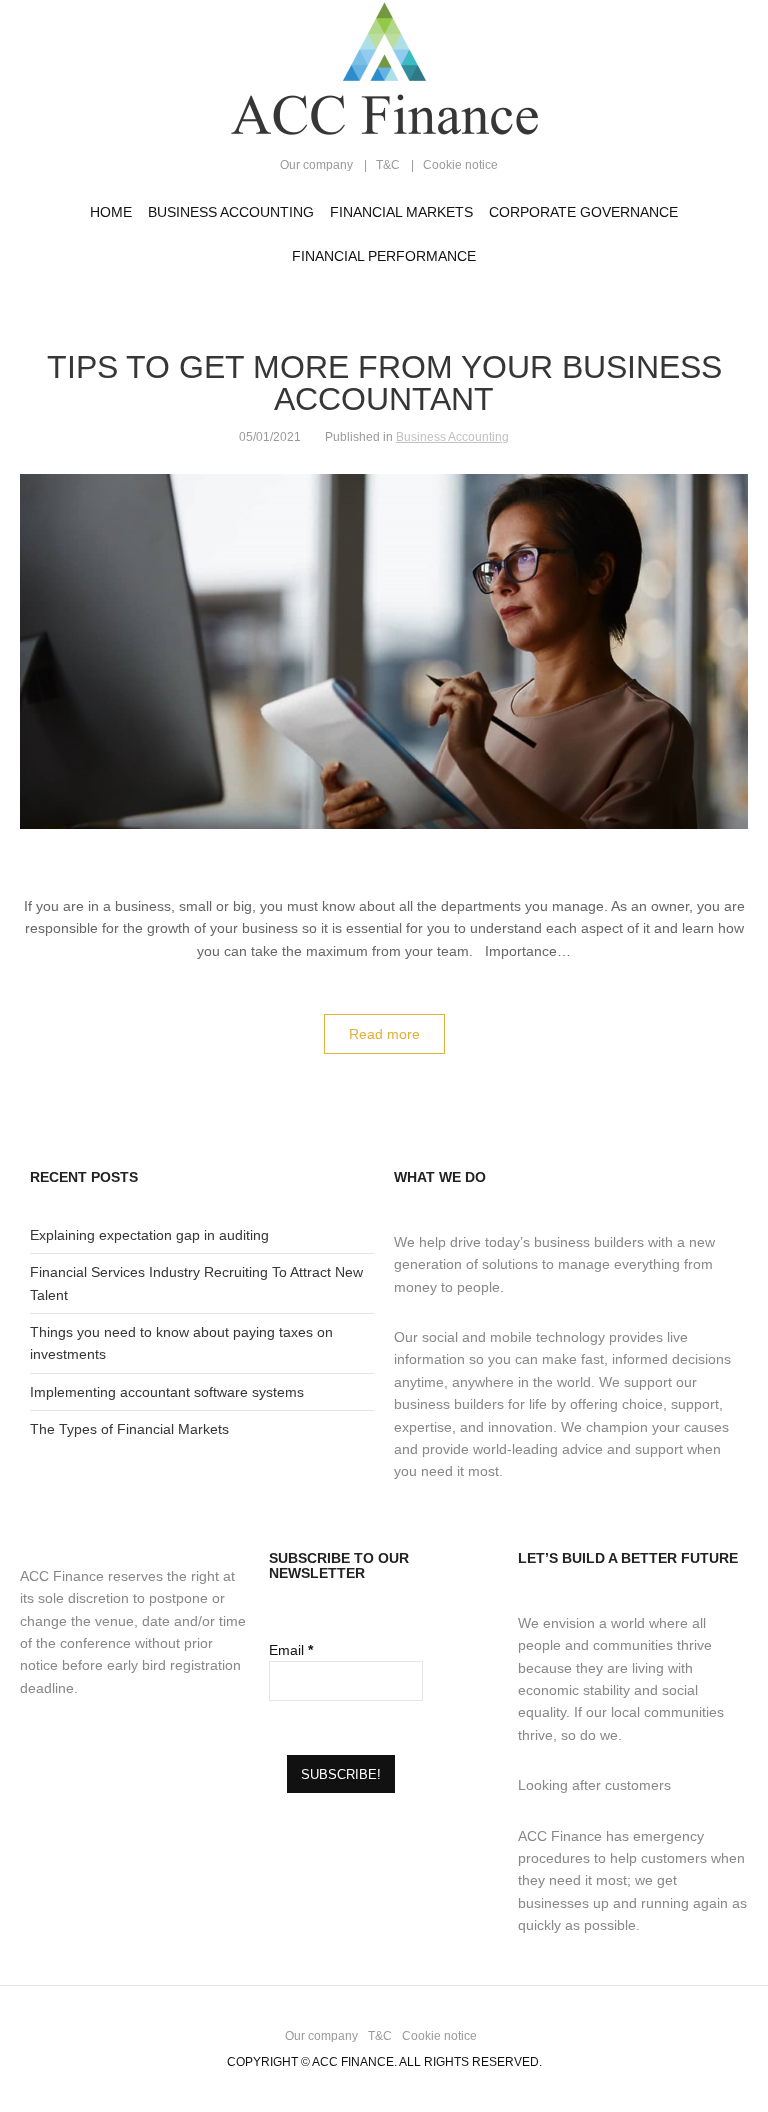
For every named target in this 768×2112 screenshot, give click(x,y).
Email (291, 1650)
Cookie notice (460, 165)
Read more (384, 1034)
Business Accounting (231, 212)
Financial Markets (401, 212)
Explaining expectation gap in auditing (149, 1235)
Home (111, 212)
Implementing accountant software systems (167, 1392)
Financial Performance (384, 256)
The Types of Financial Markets (129, 1429)
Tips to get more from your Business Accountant (384, 383)
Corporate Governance (583, 212)
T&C (388, 165)
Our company (316, 165)
